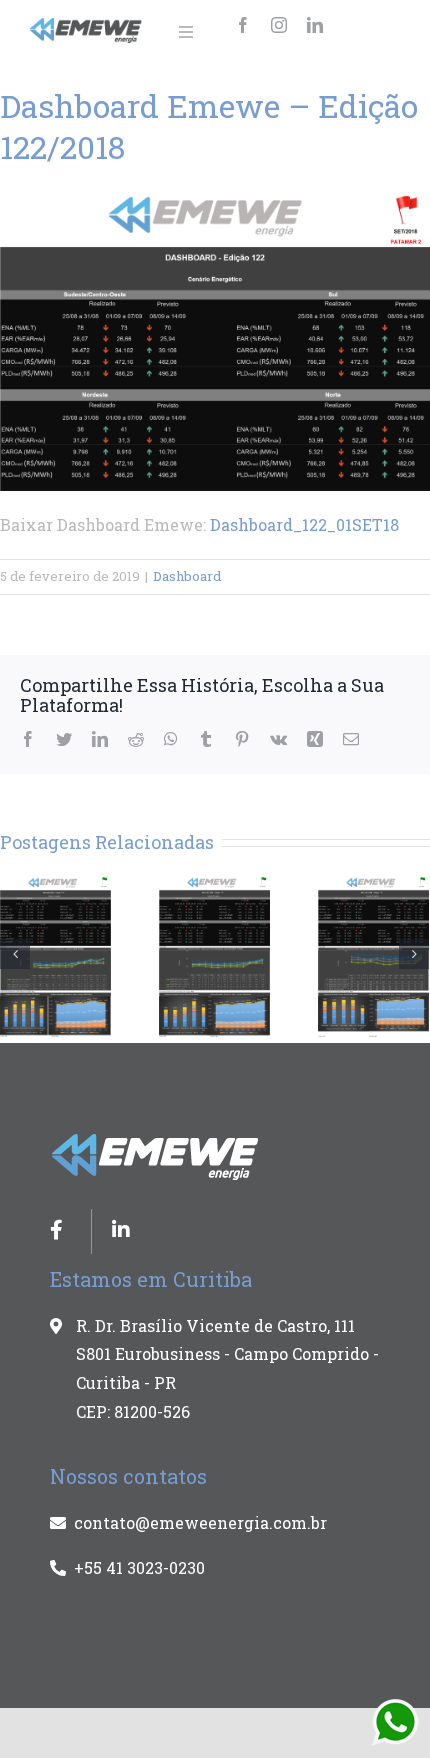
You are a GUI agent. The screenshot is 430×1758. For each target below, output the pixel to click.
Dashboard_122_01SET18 (304, 524)
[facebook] (243, 25)
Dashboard (187, 576)
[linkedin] (315, 25)
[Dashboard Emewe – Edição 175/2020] (373, 954)
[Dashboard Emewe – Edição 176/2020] (214, 954)
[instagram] (279, 25)
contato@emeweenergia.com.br (200, 1522)
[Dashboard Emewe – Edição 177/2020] (55, 954)
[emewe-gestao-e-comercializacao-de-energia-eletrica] (87, 25)
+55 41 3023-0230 (139, 1567)
